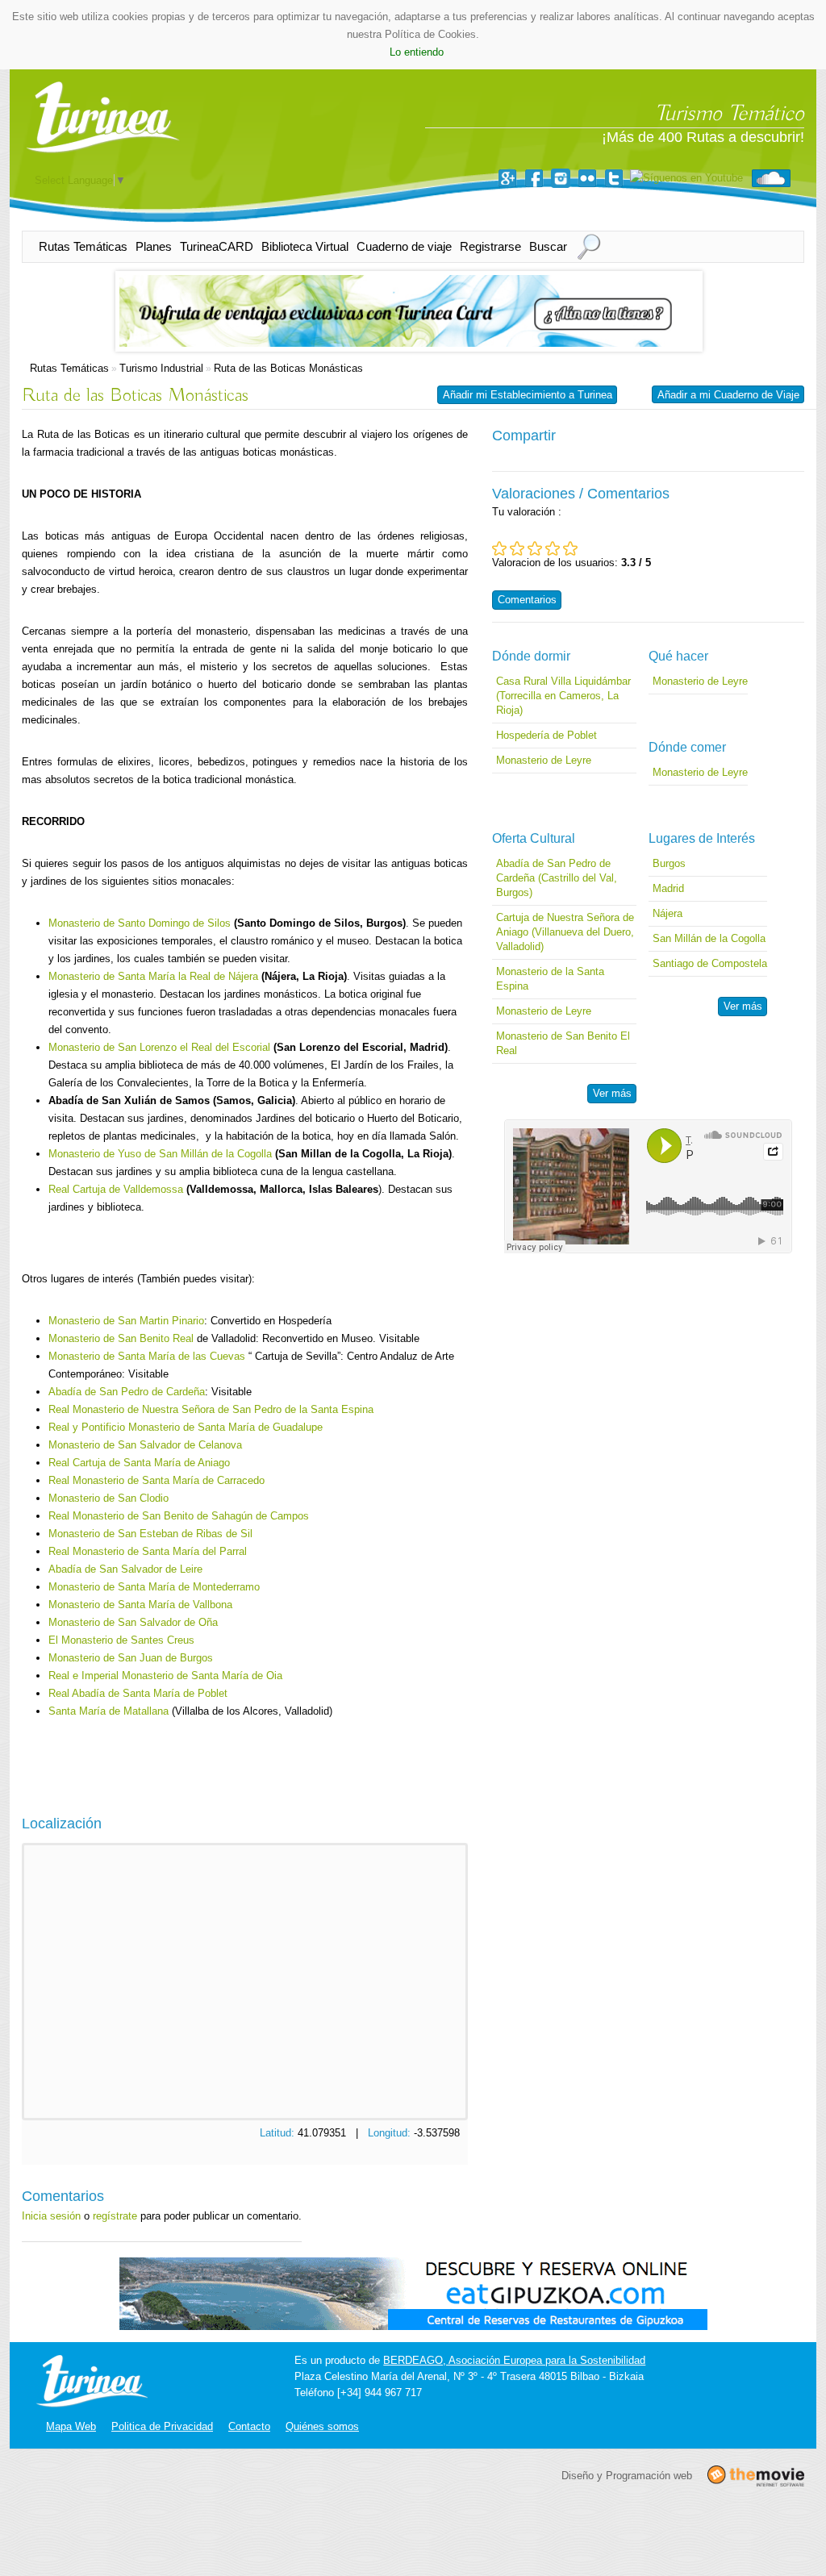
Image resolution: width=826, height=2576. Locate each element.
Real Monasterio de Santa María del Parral (148, 1551)
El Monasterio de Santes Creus (121, 1640)
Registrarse (490, 246)
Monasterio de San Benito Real (121, 1338)
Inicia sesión (51, 2216)
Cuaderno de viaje (404, 246)
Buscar (548, 246)
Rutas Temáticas (83, 246)
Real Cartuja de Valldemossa (116, 1189)
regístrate (115, 2216)
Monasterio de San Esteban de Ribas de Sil (150, 1534)
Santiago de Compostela (710, 963)
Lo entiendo (417, 52)
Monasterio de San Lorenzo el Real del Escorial (159, 1047)
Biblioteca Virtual (305, 246)
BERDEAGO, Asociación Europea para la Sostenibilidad (514, 2360)
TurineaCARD (217, 246)
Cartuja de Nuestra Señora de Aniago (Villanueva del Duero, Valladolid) (565, 932)
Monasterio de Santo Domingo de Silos (140, 923)
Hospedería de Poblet (546, 735)
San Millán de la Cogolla (709, 938)
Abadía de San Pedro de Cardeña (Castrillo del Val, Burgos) (557, 878)
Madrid (668, 888)
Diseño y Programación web (627, 2475)
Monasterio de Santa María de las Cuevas (147, 1356)
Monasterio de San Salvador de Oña (133, 1622)
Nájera (667, 913)
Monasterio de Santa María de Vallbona (140, 1605)
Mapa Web (71, 2426)
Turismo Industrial (161, 368)
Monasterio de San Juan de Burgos (131, 1658)
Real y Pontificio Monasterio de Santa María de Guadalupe (186, 1427)
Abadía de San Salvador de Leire (125, 1569)
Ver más (612, 1093)
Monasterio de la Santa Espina (550, 979)
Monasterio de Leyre (544, 760)
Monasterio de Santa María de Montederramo (154, 1587)
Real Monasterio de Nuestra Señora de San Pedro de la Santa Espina (211, 1409)
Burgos (669, 863)
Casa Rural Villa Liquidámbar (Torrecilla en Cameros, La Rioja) (563, 696)
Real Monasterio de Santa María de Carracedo (156, 1480)
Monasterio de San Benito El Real (563, 1043)
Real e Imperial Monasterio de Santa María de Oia (165, 1676)
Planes (154, 246)
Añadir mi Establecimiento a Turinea (528, 395)
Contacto (249, 2426)
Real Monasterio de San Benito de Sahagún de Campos (179, 1516)
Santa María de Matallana (110, 1711)
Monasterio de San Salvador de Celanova (145, 1445)
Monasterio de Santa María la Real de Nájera (153, 976)
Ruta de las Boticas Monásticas (288, 368)
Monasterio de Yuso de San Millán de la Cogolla (160, 1154)
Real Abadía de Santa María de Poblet (138, 1693)
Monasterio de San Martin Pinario (126, 1321)
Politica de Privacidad (162, 2426)
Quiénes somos (322, 2426)
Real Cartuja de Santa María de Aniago (139, 1463)
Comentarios (527, 600)
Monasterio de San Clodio (108, 1498)
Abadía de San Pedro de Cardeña (127, 1392)
